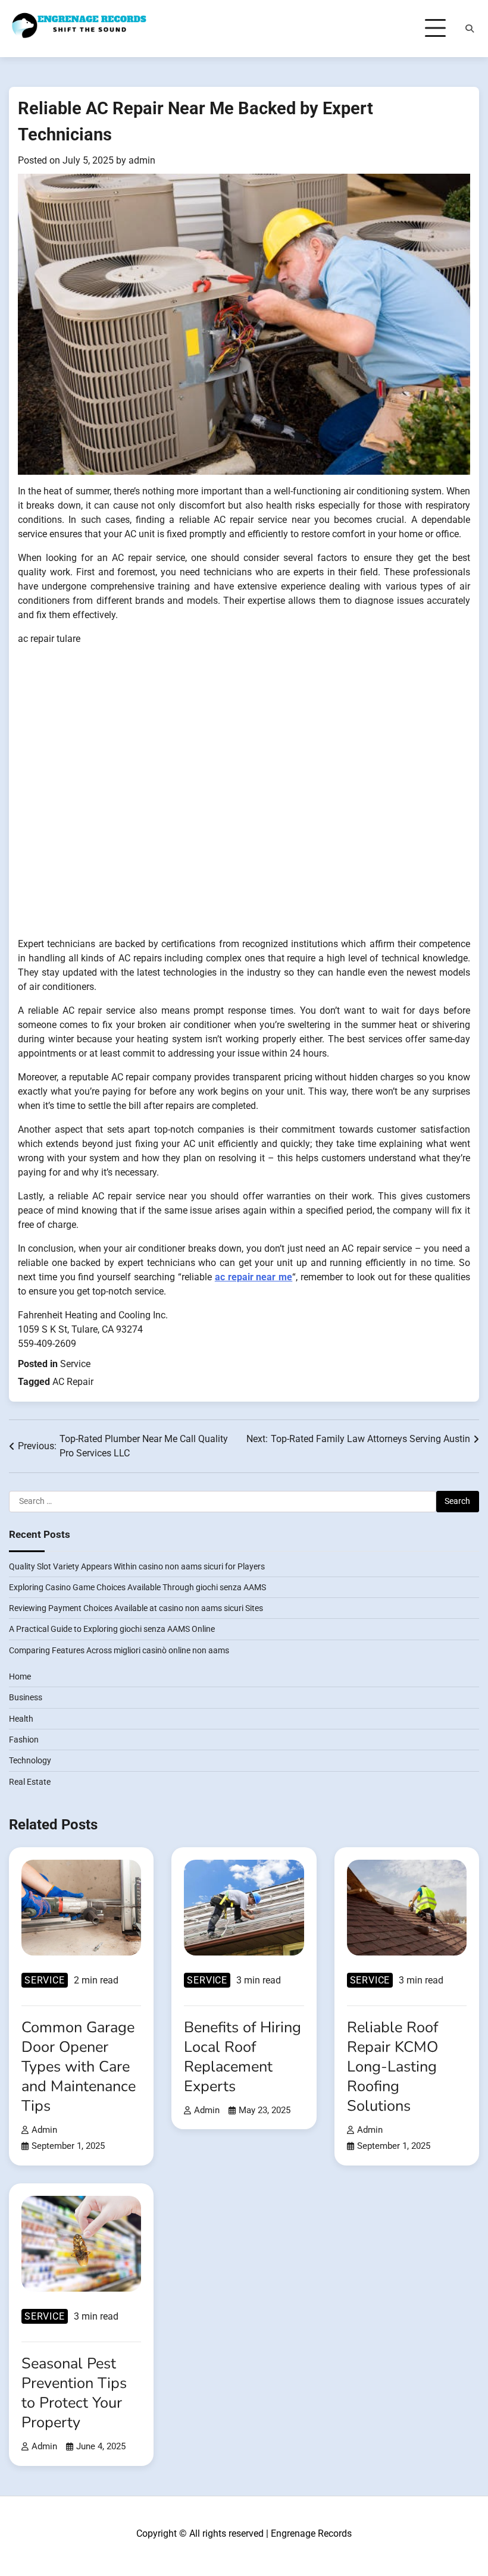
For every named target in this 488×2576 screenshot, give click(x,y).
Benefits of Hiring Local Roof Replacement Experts (243, 2057)
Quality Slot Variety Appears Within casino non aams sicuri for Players (137, 1566)
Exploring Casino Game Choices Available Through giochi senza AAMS (137, 1587)
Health (21, 1719)
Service (75, 1364)
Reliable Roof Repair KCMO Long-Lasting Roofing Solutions (392, 2066)
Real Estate (30, 1782)
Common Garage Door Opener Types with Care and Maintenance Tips (79, 2066)
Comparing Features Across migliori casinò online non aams (119, 1650)
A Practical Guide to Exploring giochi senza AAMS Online (112, 1629)
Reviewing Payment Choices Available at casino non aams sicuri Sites (136, 1608)
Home (20, 1676)
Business (26, 1697)
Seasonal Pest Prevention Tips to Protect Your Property (74, 2393)
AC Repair (73, 1382)
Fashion (24, 1740)
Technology (30, 1760)
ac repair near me (254, 1277)
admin (142, 160)
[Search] (470, 29)
